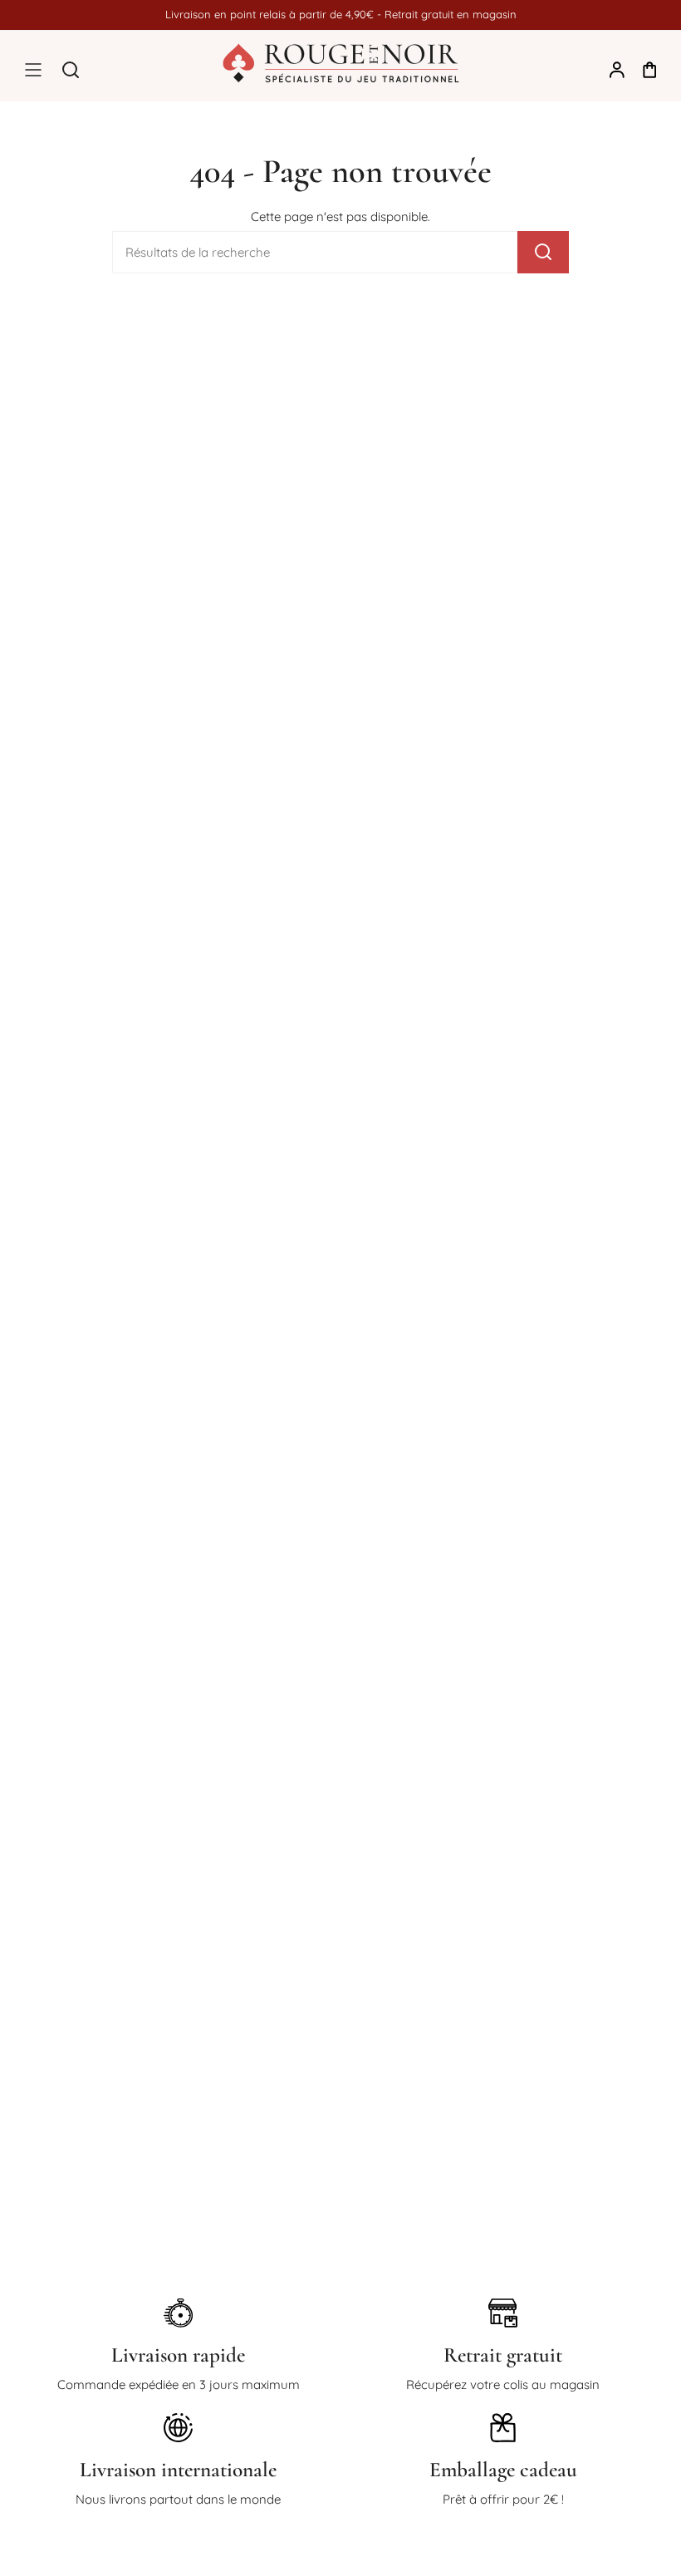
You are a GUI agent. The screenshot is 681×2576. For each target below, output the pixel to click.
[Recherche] (543, 252)
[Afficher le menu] (33, 70)
